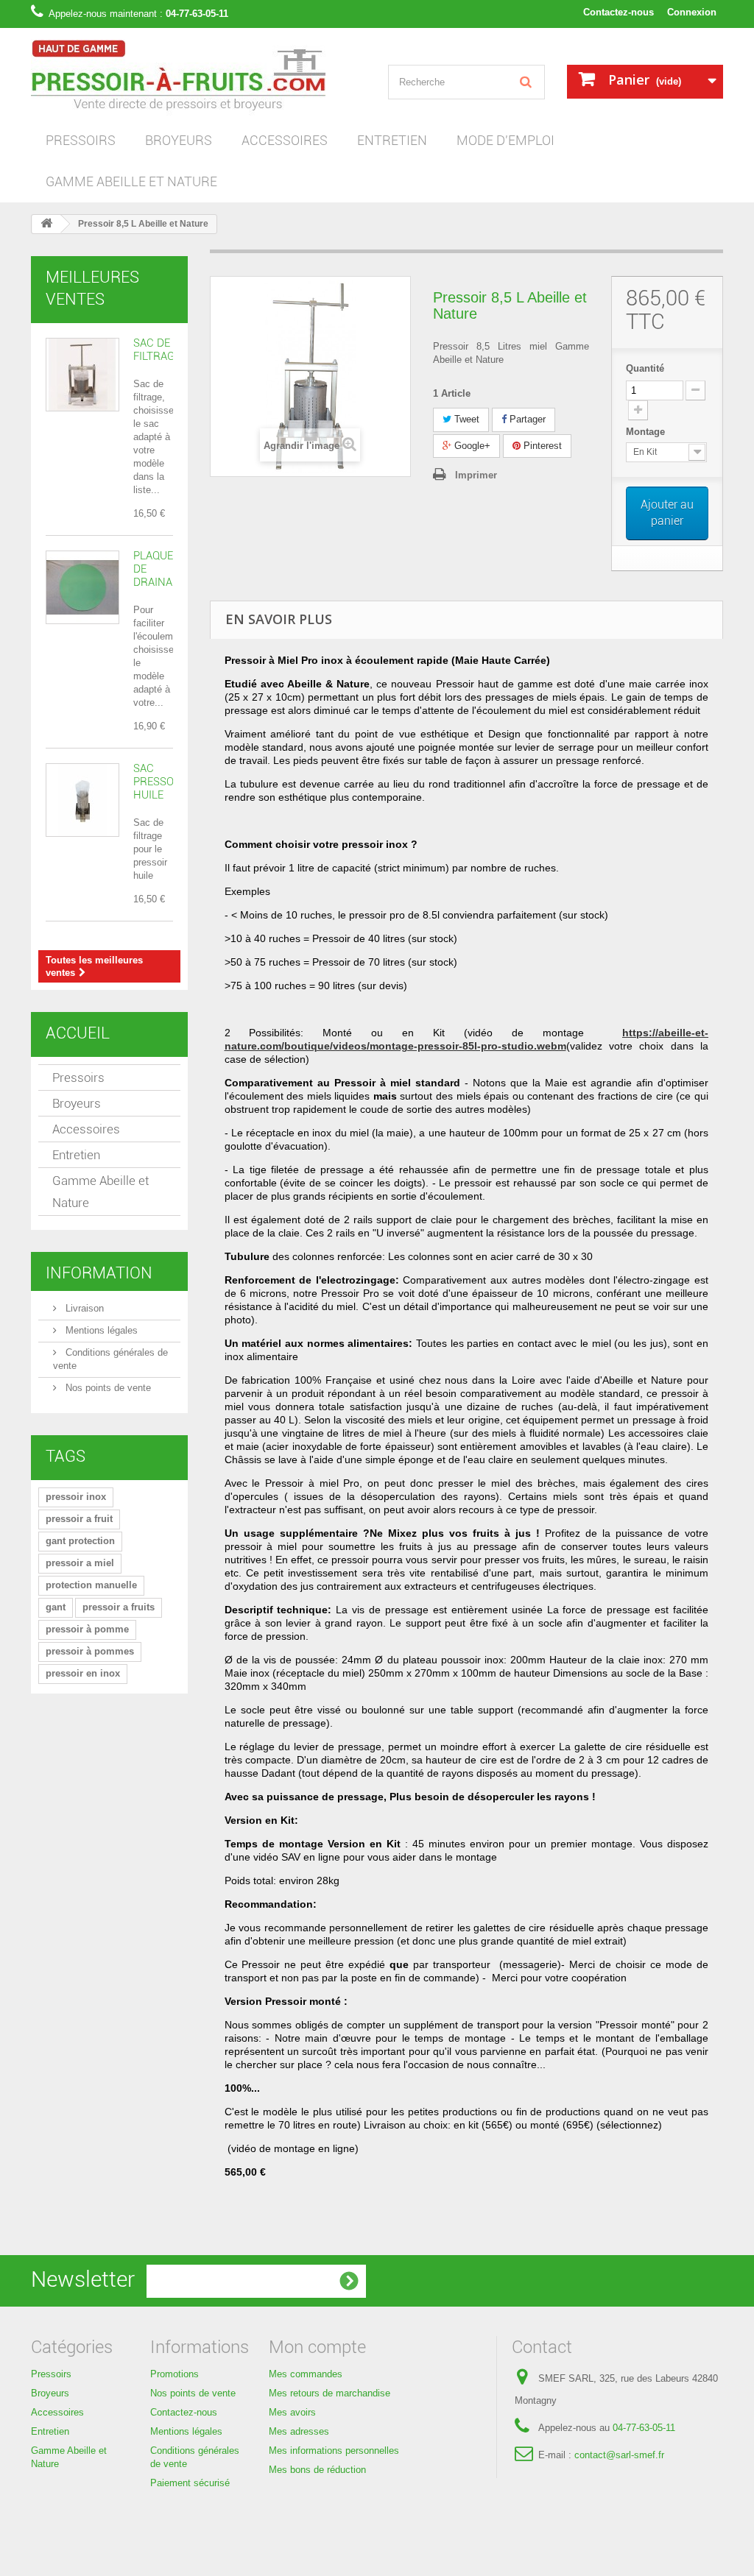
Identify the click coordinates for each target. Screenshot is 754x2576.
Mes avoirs (292, 2412)
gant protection (80, 1541)
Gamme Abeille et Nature (131, 181)
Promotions (175, 2374)
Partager (526, 419)
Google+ (471, 446)
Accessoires (285, 140)
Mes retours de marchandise (330, 2393)
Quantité (645, 368)
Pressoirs (81, 140)
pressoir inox (76, 1497)
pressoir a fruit (79, 1519)
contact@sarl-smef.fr (619, 2455)
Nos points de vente (107, 1388)
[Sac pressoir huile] (82, 800)
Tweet (465, 419)
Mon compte (317, 2347)
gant (56, 1607)
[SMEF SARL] (198, 79)
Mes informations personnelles (334, 2451)
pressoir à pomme (87, 1629)
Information (99, 1273)
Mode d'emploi (505, 140)
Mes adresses (299, 2431)
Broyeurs (179, 140)
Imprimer (476, 475)
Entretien (392, 140)
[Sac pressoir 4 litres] (82, 375)
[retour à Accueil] (46, 224)
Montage (647, 432)
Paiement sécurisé (190, 2483)
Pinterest (541, 446)
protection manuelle (91, 1585)
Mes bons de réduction (317, 2470)
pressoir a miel (80, 1563)
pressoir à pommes (90, 1651)
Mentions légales (100, 1330)
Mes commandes (306, 2374)
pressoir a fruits (119, 1607)
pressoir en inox (83, 1673)
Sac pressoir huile (159, 782)
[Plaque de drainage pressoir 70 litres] (82, 587)
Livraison (83, 1308)
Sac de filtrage (157, 350)
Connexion (692, 12)
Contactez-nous (619, 12)
